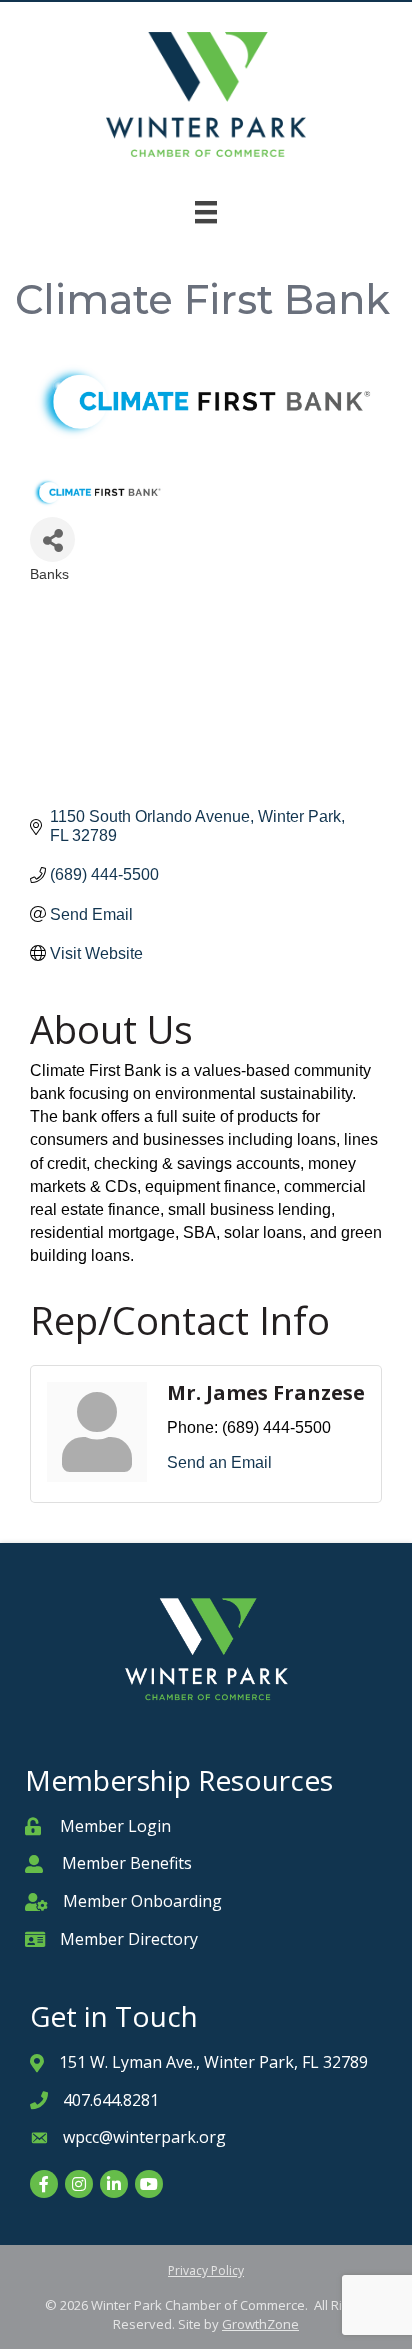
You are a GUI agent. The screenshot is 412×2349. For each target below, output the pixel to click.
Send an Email (219, 1462)
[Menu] (206, 212)
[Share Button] (52, 539)
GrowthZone (260, 2324)
